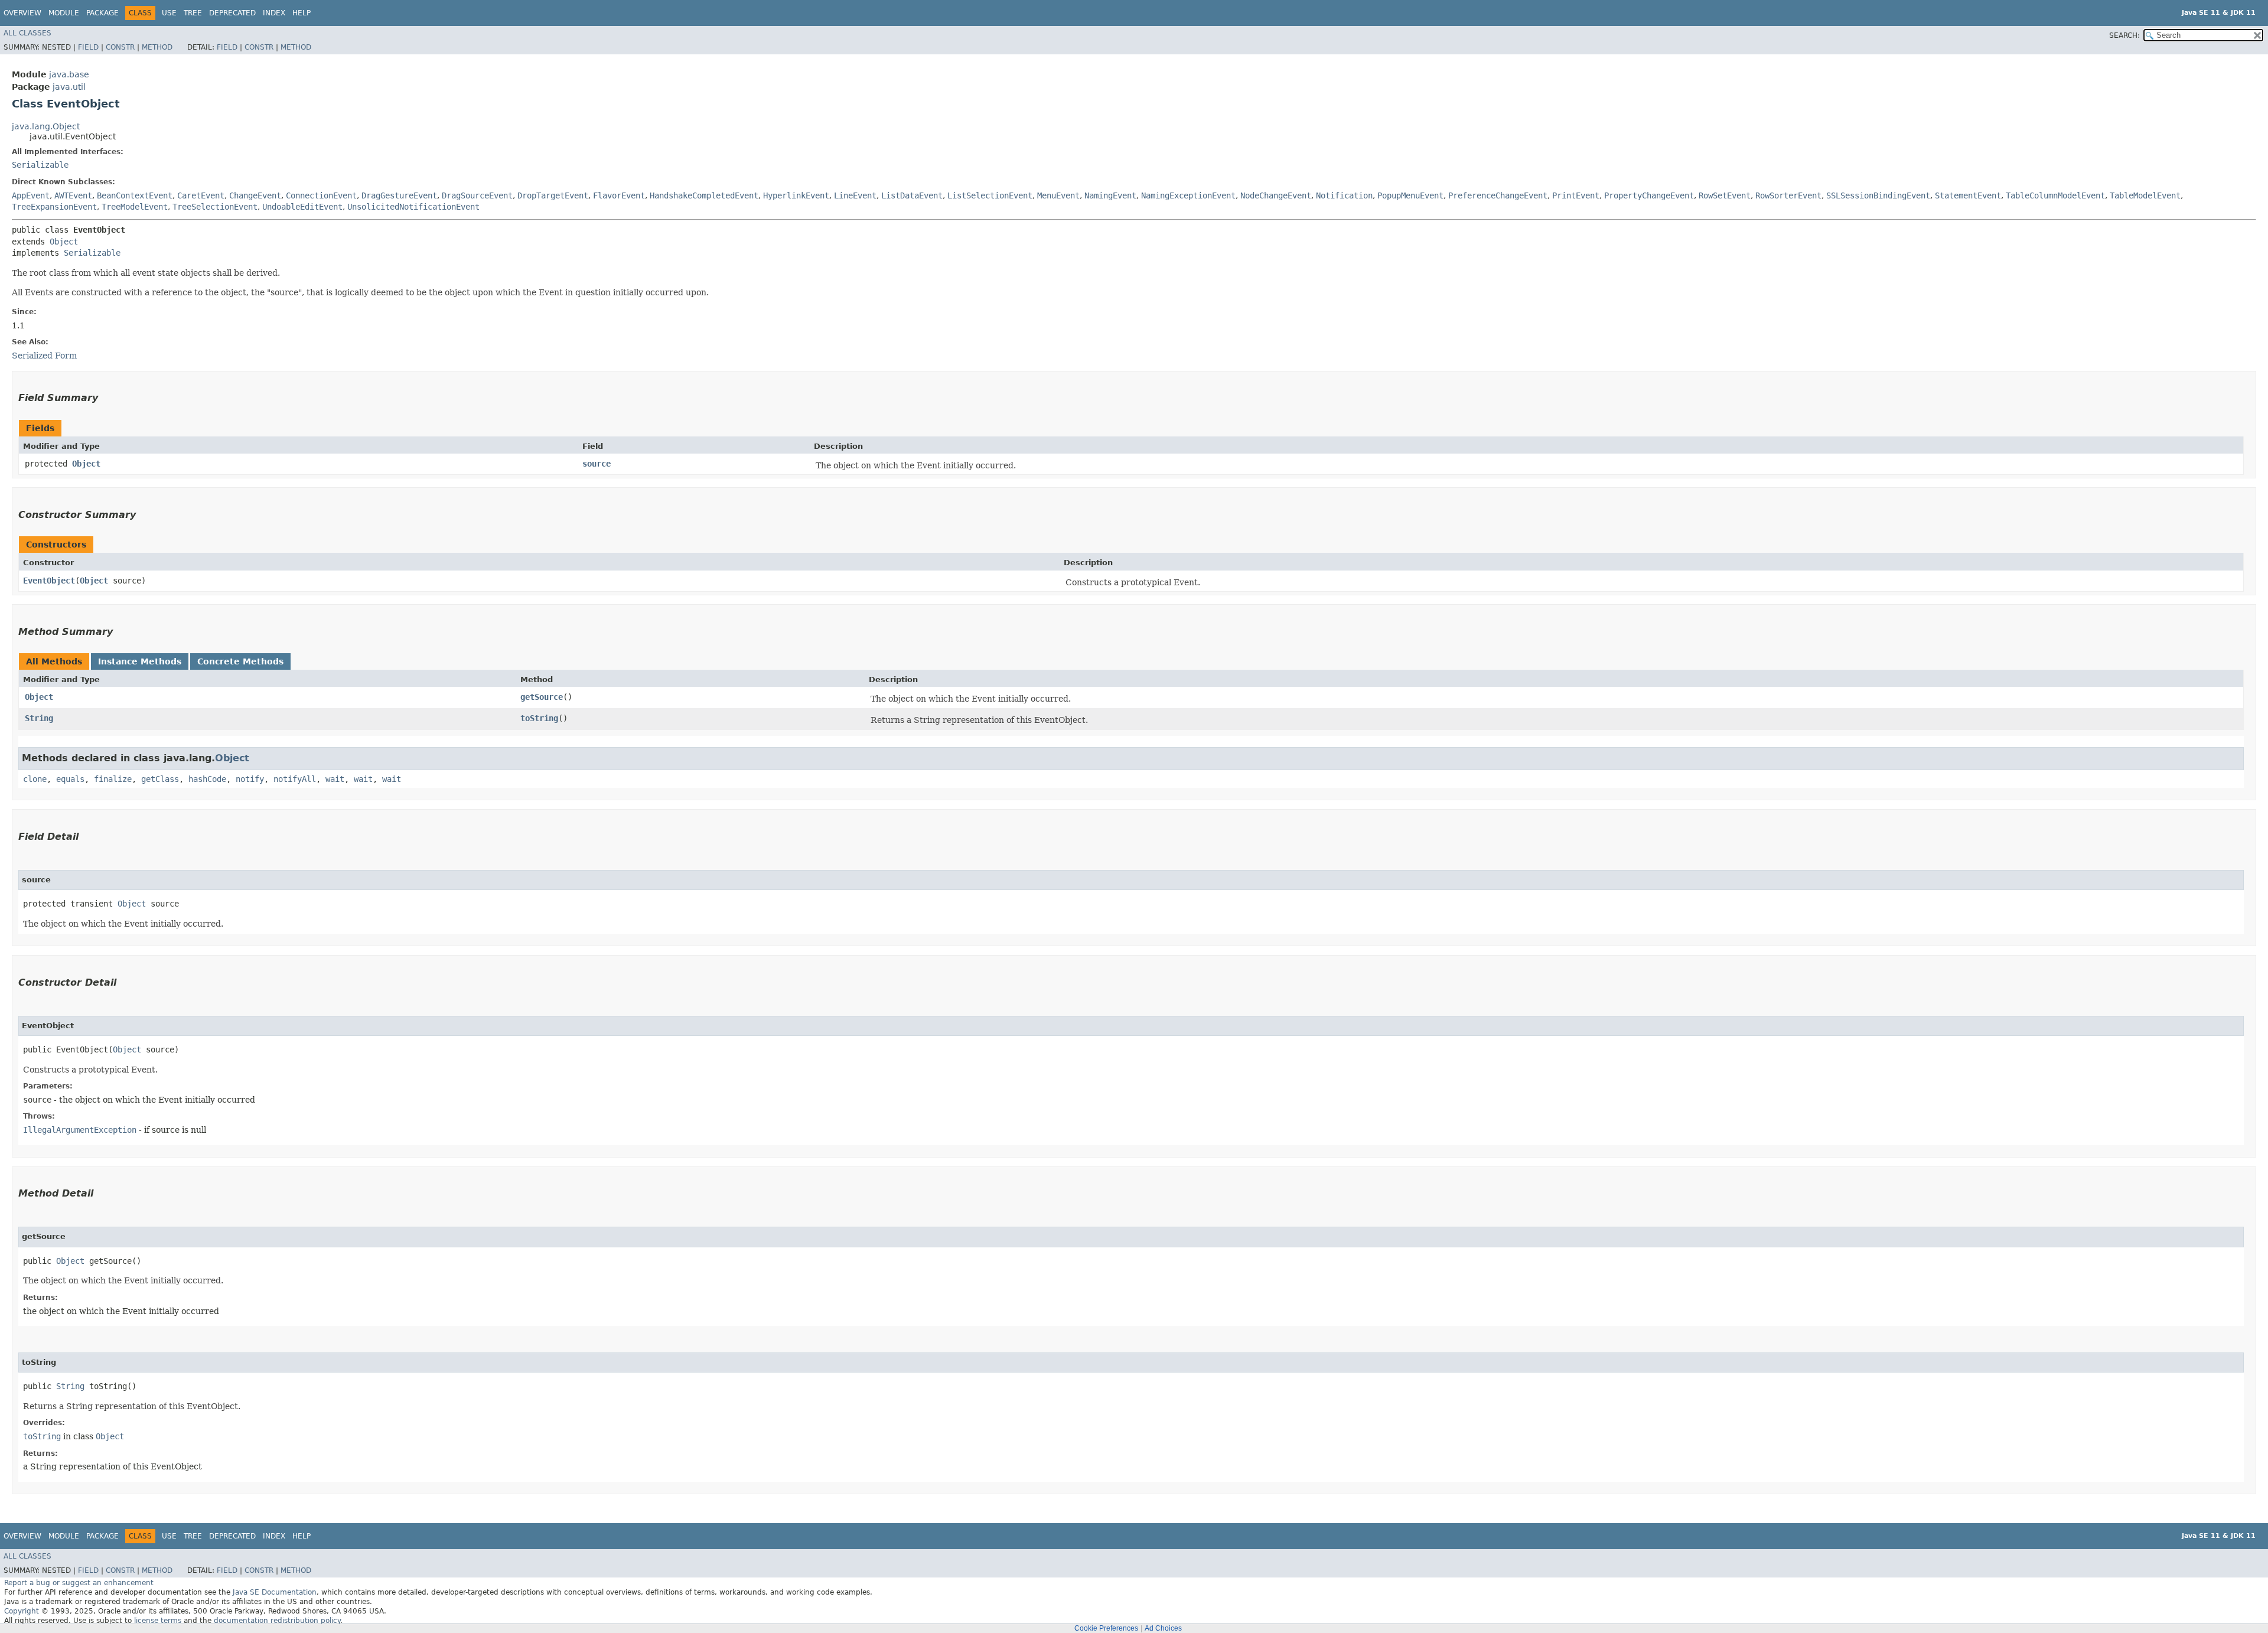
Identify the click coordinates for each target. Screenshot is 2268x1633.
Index (274, 13)
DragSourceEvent (477, 195)
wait (335, 779)
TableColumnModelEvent (2055, 195)
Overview (22, 13)
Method (157, 47)
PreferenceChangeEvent (1498, 195)
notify (250, 779)
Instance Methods (140, 661)
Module (64, 13)
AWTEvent (73, 195)
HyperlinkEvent (796, 195)
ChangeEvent (255, 195)
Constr (120, 47)
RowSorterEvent (1788, 195)
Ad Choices (1163, 1628)
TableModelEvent (2145, 195)
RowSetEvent (1725, 195)
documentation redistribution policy (277, 1621)
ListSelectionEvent (990, 195)
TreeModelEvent (135, 207)
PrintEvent (1576, 195)
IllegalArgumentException (80, 1130)
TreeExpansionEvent (54, 207)
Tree (193, 13)
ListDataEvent (912, 195)
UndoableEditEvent (302, 207)
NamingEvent (1110, 195)
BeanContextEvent (135, 195)
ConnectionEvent (321, 195)
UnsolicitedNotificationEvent (413, 207)
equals (70, 779)
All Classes (27, 33)
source (597, 464)
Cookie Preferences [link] (1106, 1628)
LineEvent (855, 195)
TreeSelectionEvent (215, 207)
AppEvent (31, 195)
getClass (160, 779)
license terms (158, 1621)
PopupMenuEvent (1410, 195)
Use (169, 13)
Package (102, 13)
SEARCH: (2124, 35)
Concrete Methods (240, 661)
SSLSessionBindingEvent (1878, 195)
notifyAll (295, 779)
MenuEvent (1058, 195)
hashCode (207, 779)
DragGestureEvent (399, 195)
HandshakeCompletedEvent (704, 195)
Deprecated (232, 13)
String (39, 718)
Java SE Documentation (275, 1592)
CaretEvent (201, 195)
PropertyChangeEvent (1649, 195)
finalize (113, 779)
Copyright (22, 1611)
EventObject (49, 581)
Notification (1344, 195)
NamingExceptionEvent (1188, 195)
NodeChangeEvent (1276, 195)
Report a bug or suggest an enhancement (79, 1583)
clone (35, 779)
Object (64, 242)
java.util (69, 87)
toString (539, 718)
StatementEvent (1968, 195)
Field (88, 47)
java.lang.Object (46, 126)
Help (302, 13)
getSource (542, 697)
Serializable (40, 165)
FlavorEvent (619, 195)
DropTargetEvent (553, 195)
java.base (69, 74)
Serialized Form (44, 356)
